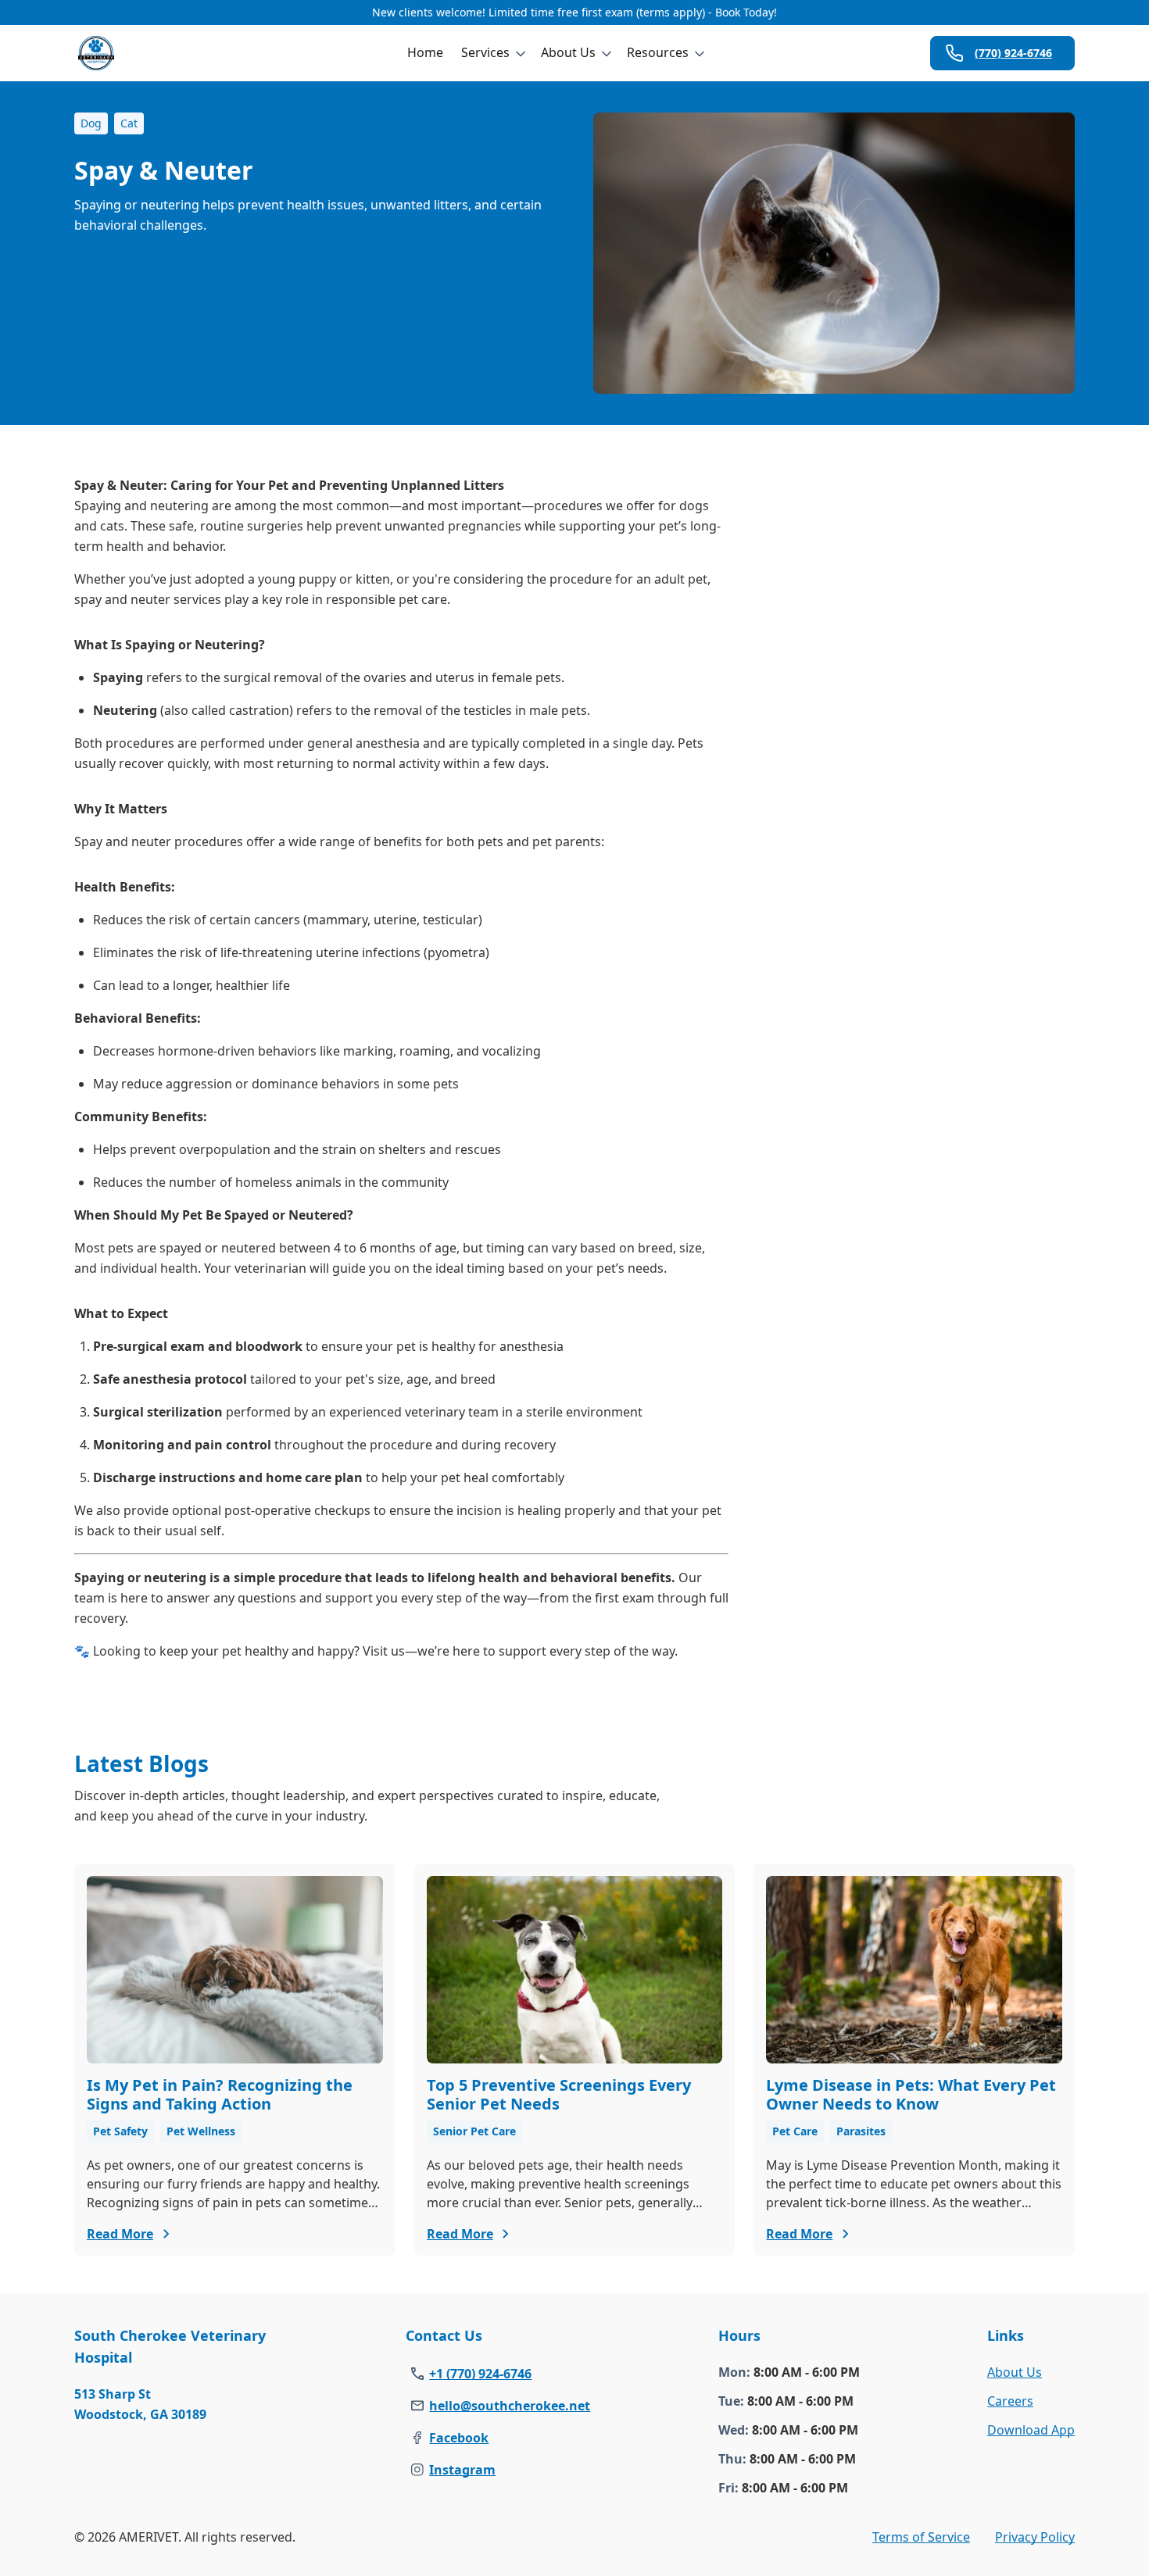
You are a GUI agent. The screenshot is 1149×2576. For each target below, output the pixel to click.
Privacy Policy (1035, 2537)
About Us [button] (568, 52)
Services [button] (485, 52)
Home (425, 52)
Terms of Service (921, 2537)
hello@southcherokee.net (510, 2406)
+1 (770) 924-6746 (480, 2374)
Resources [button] (658, 52)
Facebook (459, 2438)
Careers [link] (1010, 2401)
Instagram (462, 2470)
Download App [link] (1031, 2430)
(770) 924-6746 (1013, 53)
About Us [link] (1015, 2372)
